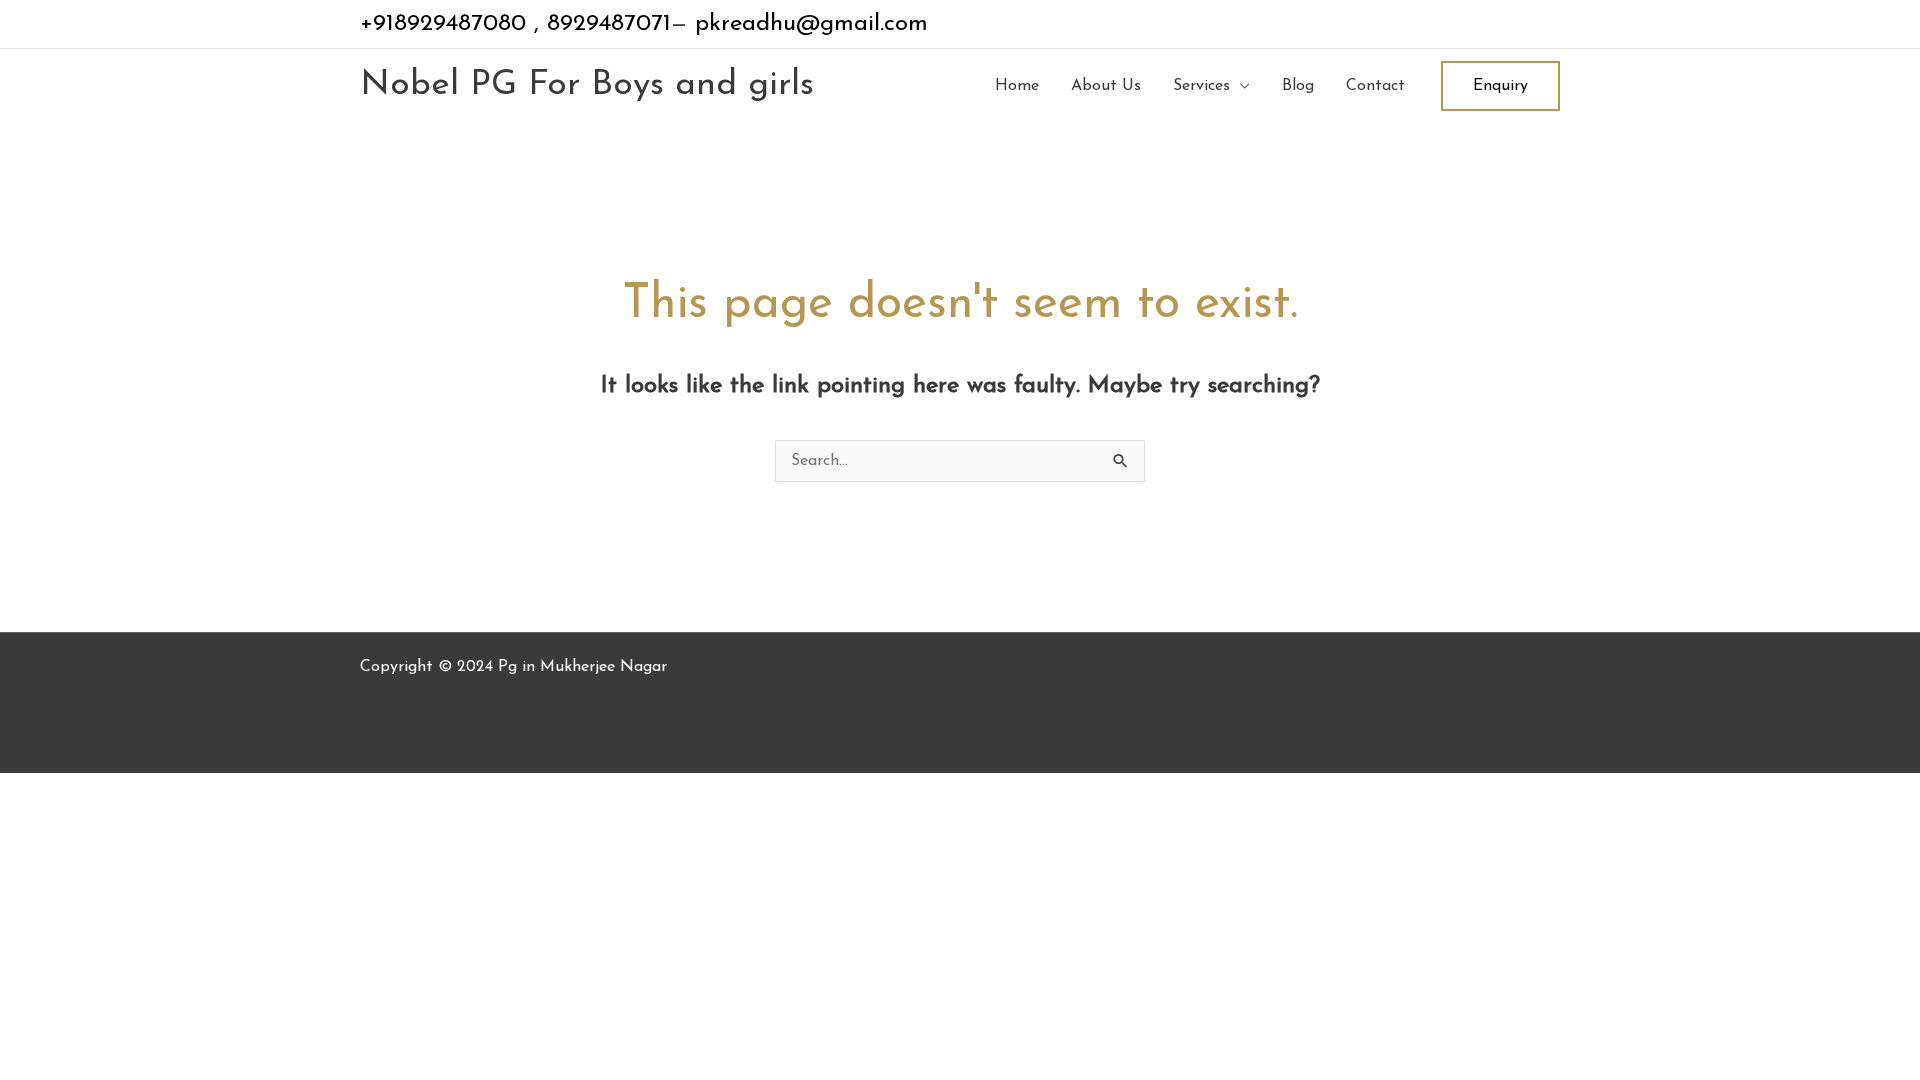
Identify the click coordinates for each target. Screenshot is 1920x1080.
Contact (1375, 86)
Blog (1298, 86)
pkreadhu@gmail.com (807, 24)
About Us (1106, 86)
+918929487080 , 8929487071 (515, 24)
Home (1017, 86)
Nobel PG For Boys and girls (587, 85)
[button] (1500, 86)
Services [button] (1201, 86)
